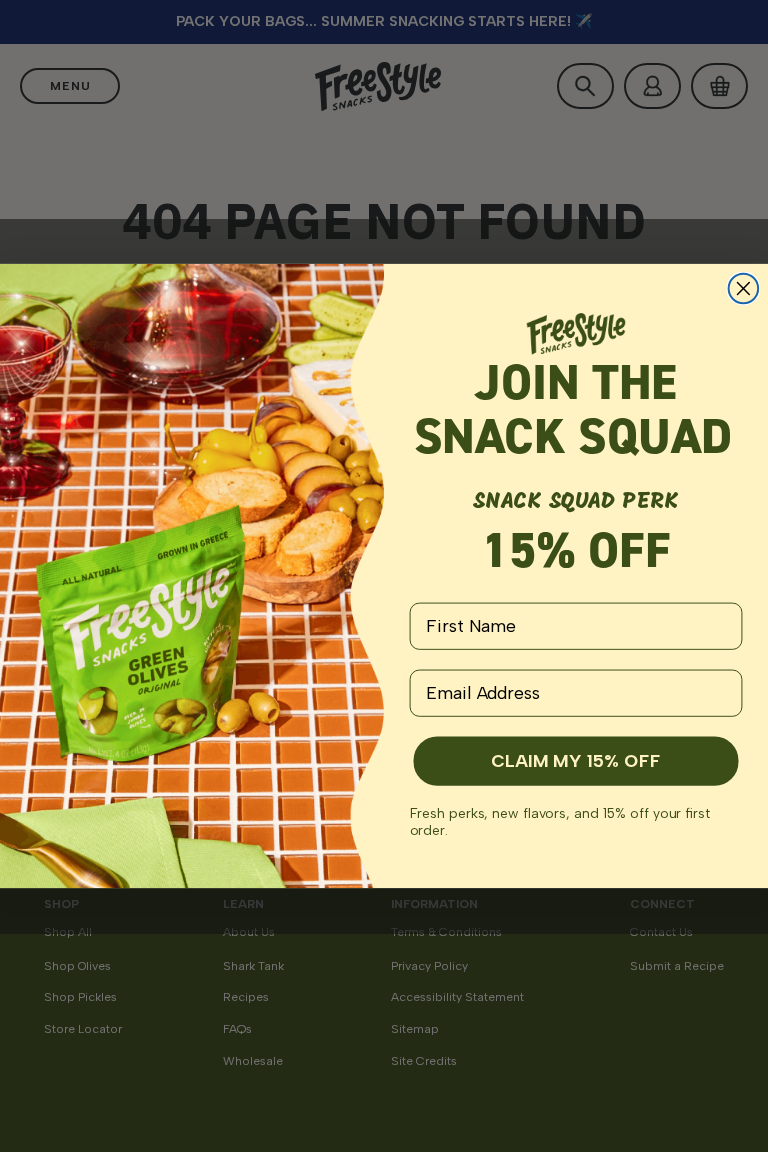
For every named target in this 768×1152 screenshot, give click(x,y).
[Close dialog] (744, 289)
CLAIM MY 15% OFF (575, 761)
